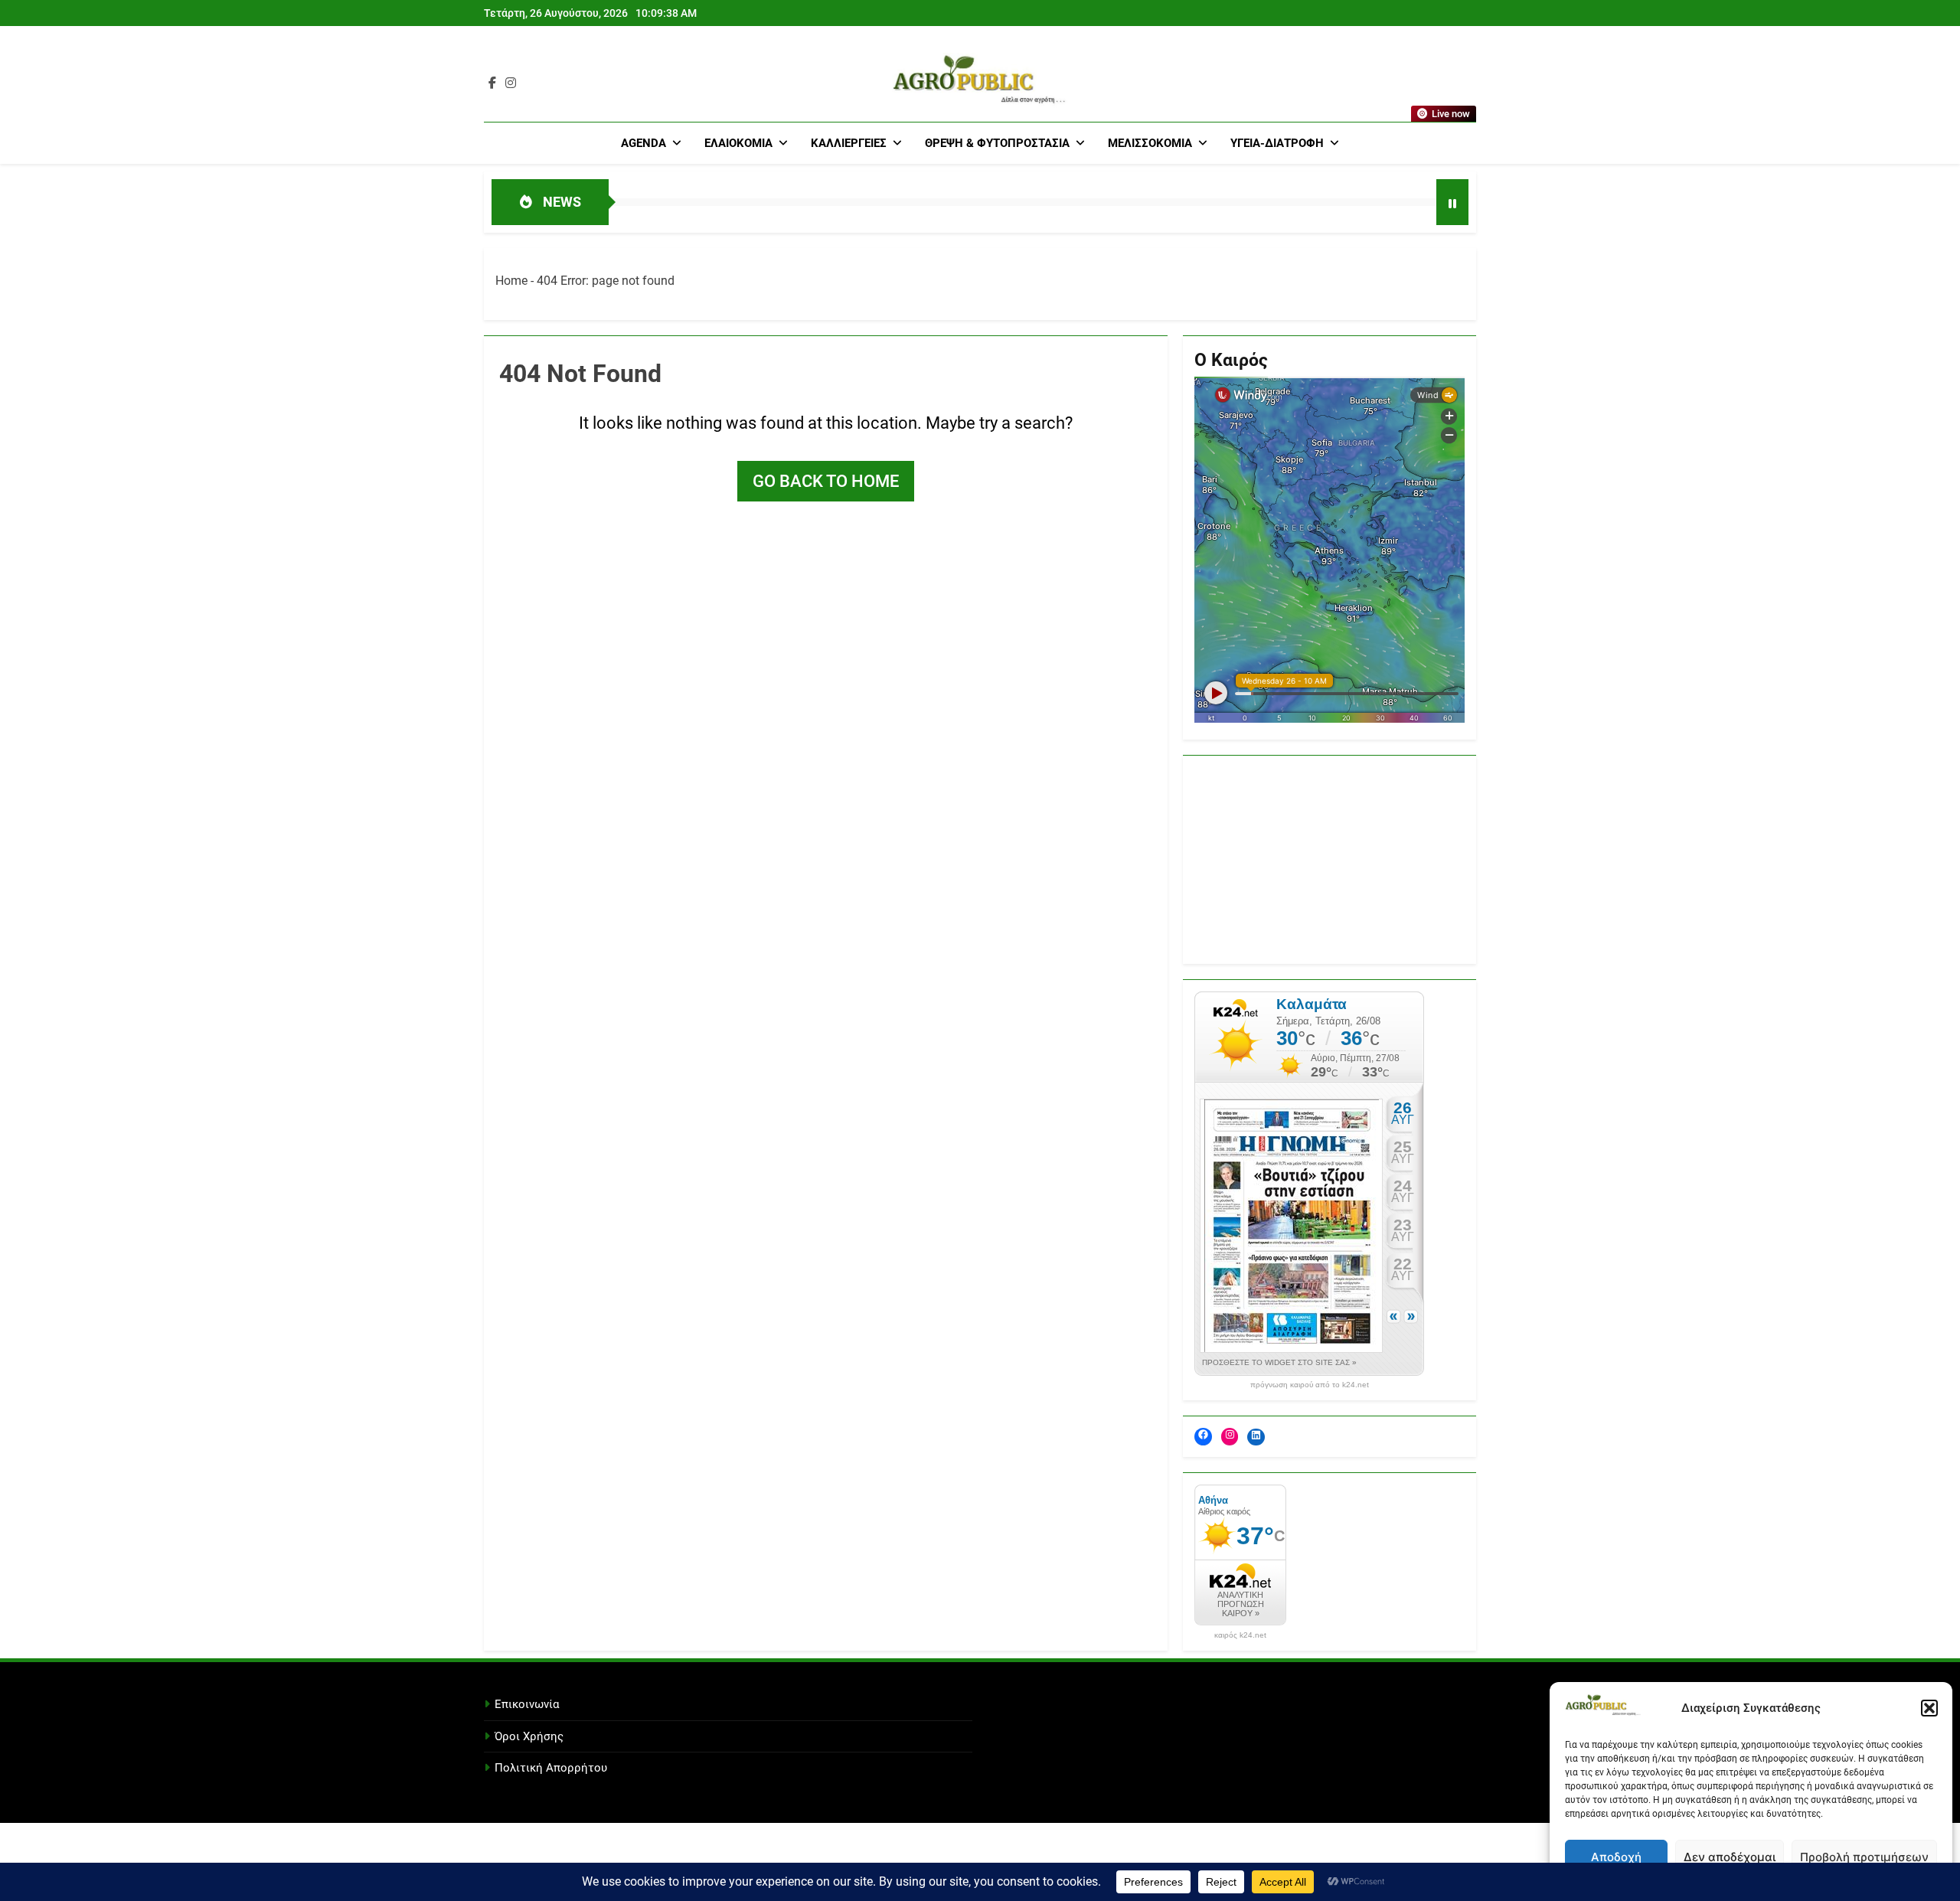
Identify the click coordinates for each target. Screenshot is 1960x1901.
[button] (1929, 1708)
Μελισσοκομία (1150, 143)
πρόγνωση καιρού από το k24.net (1310, 1385)
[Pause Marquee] (1452, 202)
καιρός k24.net (1240, 1635)
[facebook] (492, 83)
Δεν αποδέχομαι (1730, 1857)
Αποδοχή (1616, 1857)
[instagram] (511, 83)
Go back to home (826, 481)
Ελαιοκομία (738, 143)
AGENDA (644, 143)
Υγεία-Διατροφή (1277, 143)
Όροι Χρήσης (529, 1736)
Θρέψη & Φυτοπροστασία (997, 143)
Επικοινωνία (527, 1704)
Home (511, 281)
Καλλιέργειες (849, 143)
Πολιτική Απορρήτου (551, 1768)
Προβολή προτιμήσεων (1864, 1857)
